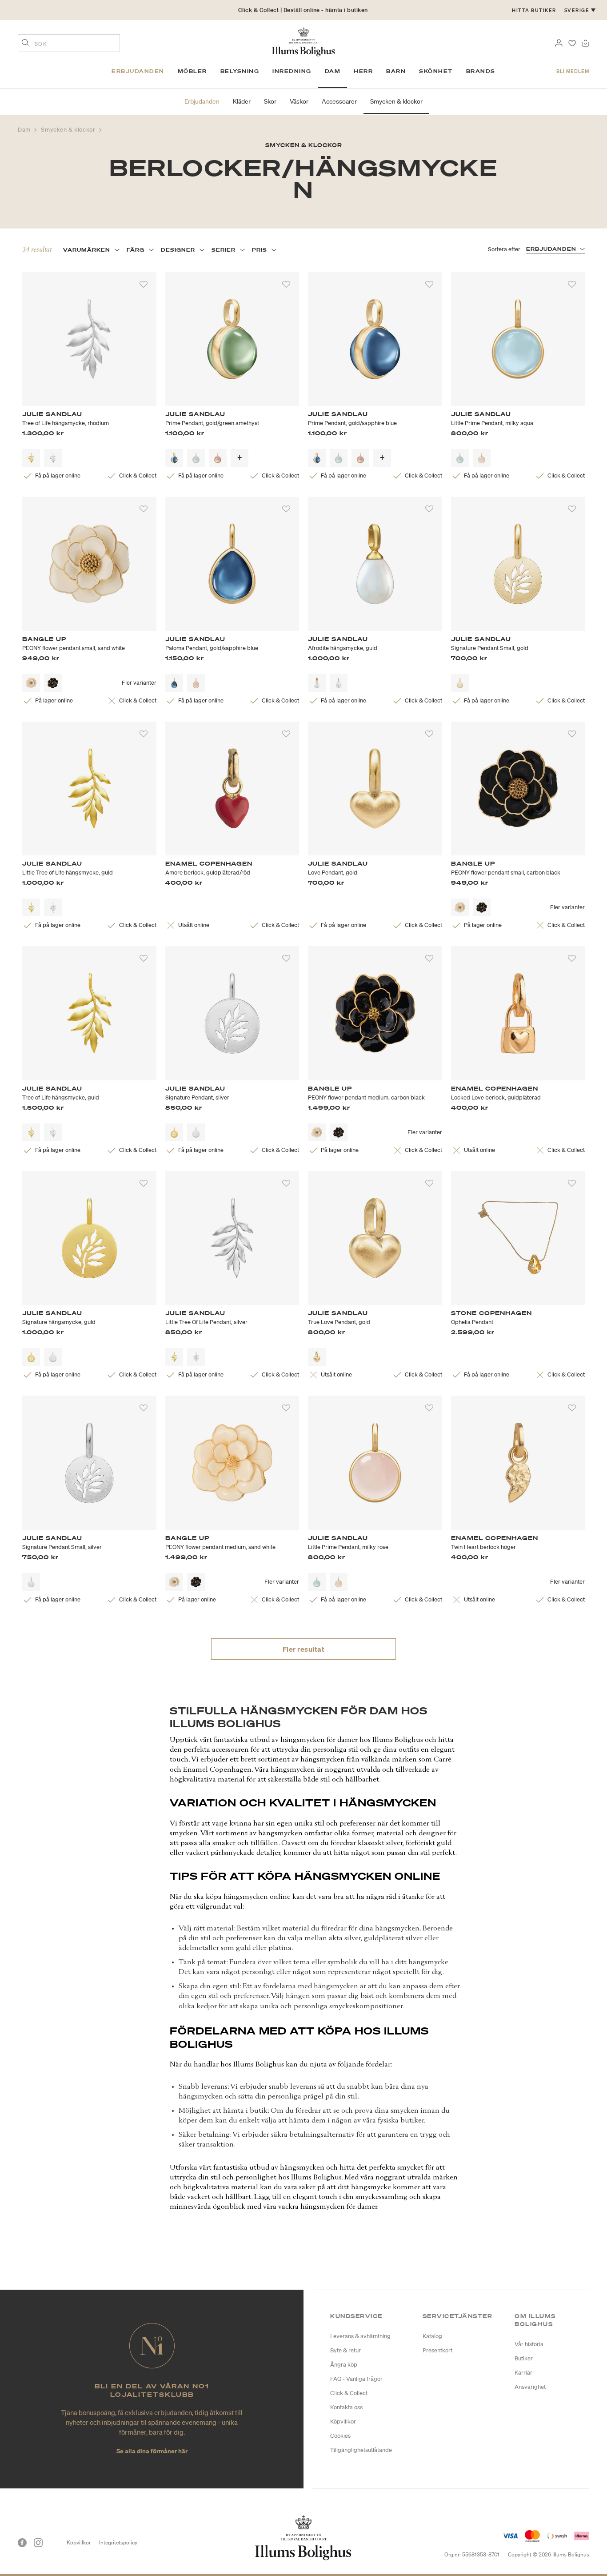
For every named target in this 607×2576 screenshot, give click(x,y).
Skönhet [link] (436, 71)
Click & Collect (349, 2393)
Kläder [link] (242, 101)
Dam (25, 130)
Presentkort (437, 2350)
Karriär (523, 2373)
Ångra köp (344, 2365)
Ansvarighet (530, 2387)
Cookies (340, 2436)
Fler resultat (304, 1649)
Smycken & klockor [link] (396, 101)
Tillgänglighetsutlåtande (361, 2450)
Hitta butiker (534, 10)
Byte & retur (345, 2350)
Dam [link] (333, 71)
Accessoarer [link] (339, 101)
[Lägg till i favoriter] (144, 285)
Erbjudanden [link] (138, 71)
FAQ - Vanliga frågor (356, 2379)
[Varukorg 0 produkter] (585, 42)
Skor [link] (270, 101)
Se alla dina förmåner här (152, 2451)
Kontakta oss (346, 2407)
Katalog (432, 2336)
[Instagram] (38, 2543)
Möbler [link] (192, 71)
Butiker (524, 2358)
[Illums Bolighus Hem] (303, 41)
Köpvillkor (343, 2422)
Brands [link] (481, 71)
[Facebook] (22, 2543)
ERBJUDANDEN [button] (551, 249)
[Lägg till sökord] (26, 44)
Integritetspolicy (118, 2542)
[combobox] (69, 43)
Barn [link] (396, 71)
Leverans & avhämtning (360, 2336)
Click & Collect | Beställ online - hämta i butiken (303, 10)
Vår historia (529, 2344)
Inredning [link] (292, 71)
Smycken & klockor (69, 130)
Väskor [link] (299, 101)
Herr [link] (363, 71)
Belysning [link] (240, 71)
